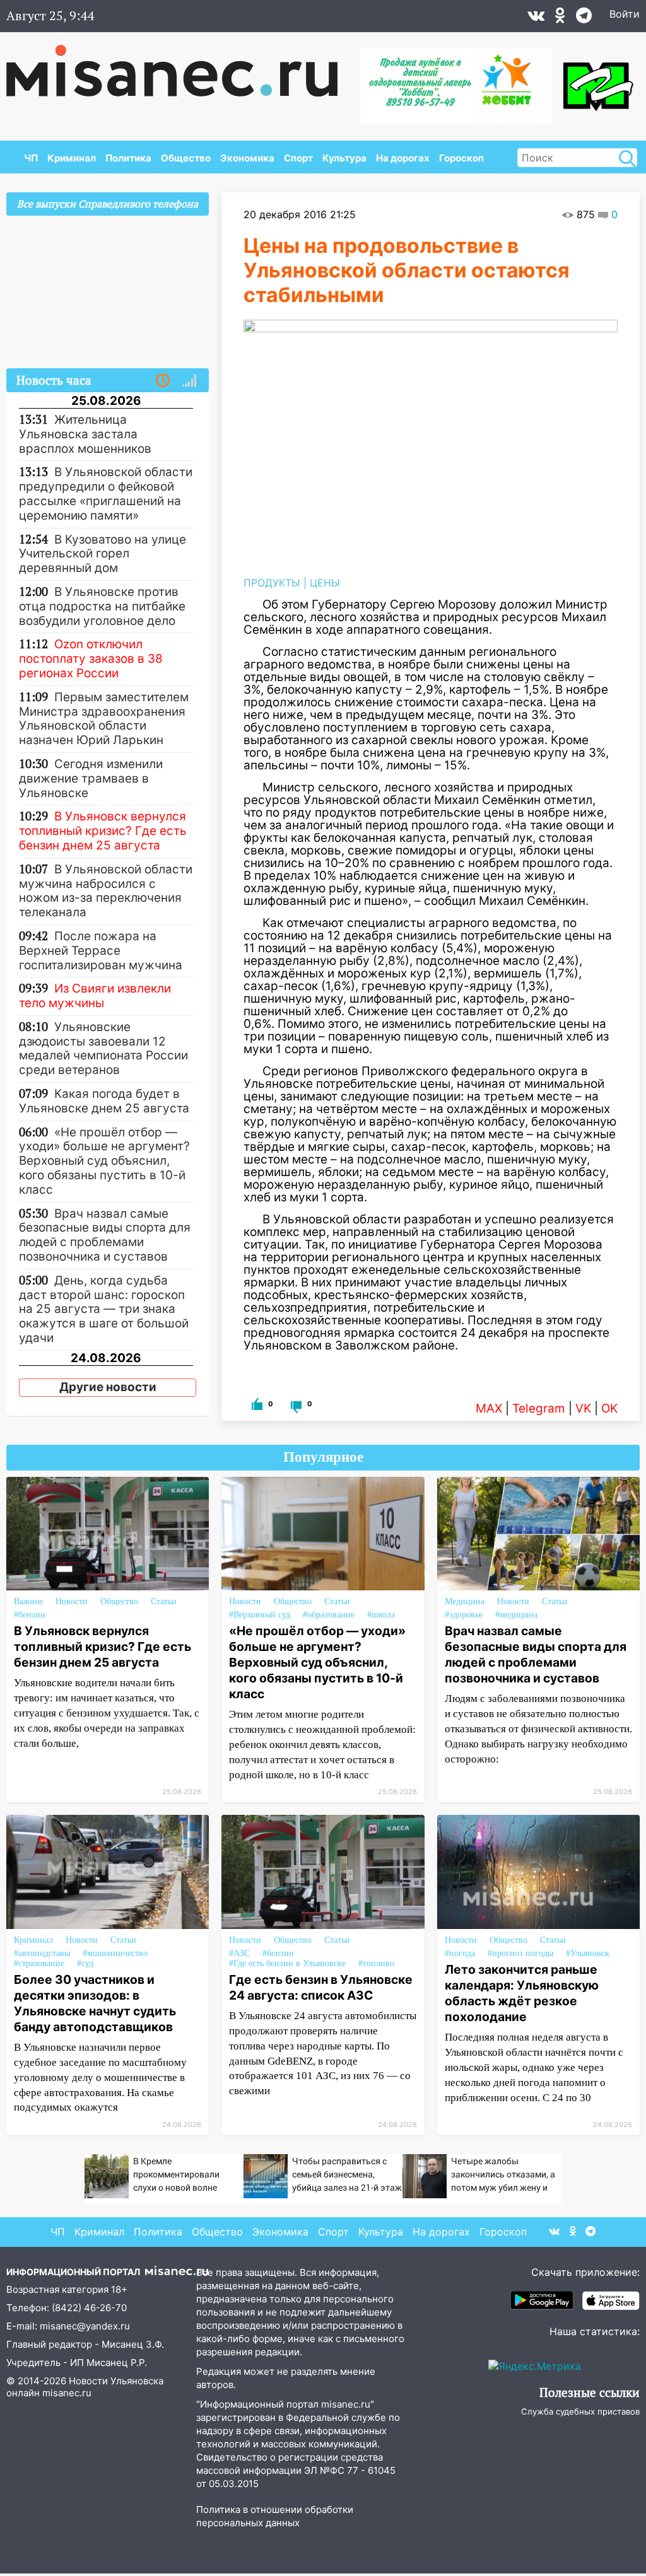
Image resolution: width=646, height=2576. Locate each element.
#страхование (39, 1963)
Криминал (72, 158)
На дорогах (403, 158)
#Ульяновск (588, 1953)
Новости (72, 1601)
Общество (186, 158)
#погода (460, 1953)
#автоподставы (42, 1953)
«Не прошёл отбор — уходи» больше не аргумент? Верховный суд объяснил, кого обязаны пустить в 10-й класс (317, 1662)
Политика (128, 158)
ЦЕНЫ (325, 583)
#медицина (516, 1615)
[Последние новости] (163, 381)
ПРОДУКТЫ (272, 583)
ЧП (31, 158)
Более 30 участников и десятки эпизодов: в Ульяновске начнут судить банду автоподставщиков (95, 2003)
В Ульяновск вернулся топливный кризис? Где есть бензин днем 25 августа (103, 1646)
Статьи (164, 1601)
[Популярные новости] (189, 381)
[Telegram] (584, 18)
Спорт (298, 158)
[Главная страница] (181, 64)
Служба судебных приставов (580, 2411)
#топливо (376, 1963)
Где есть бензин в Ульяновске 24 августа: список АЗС (321, 1987)
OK (609, 1408)
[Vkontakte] (536, 18)
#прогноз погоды (520, 1953)
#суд (85, 1963)
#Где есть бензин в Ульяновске (287, 1963)
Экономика (247, 158)
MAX (489, 1408)
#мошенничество (115, 1953)
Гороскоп (461, 158)
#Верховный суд (260, 1615)
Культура (344, 158)
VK (583, 1408)
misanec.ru (67, 2393)
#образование (329, 1615)
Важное (28, 1601)
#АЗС (239, 1953)
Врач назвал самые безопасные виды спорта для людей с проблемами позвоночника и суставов (536, 1654)
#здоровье (464, 1615)
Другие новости (108, 1387)
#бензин (30, 1615)
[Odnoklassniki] (560, 18)
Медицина (465, 1601)
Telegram (539, 1408)
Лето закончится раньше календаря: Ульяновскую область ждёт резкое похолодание (522, 1993)
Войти (625, 14)
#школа (381, 1615)
